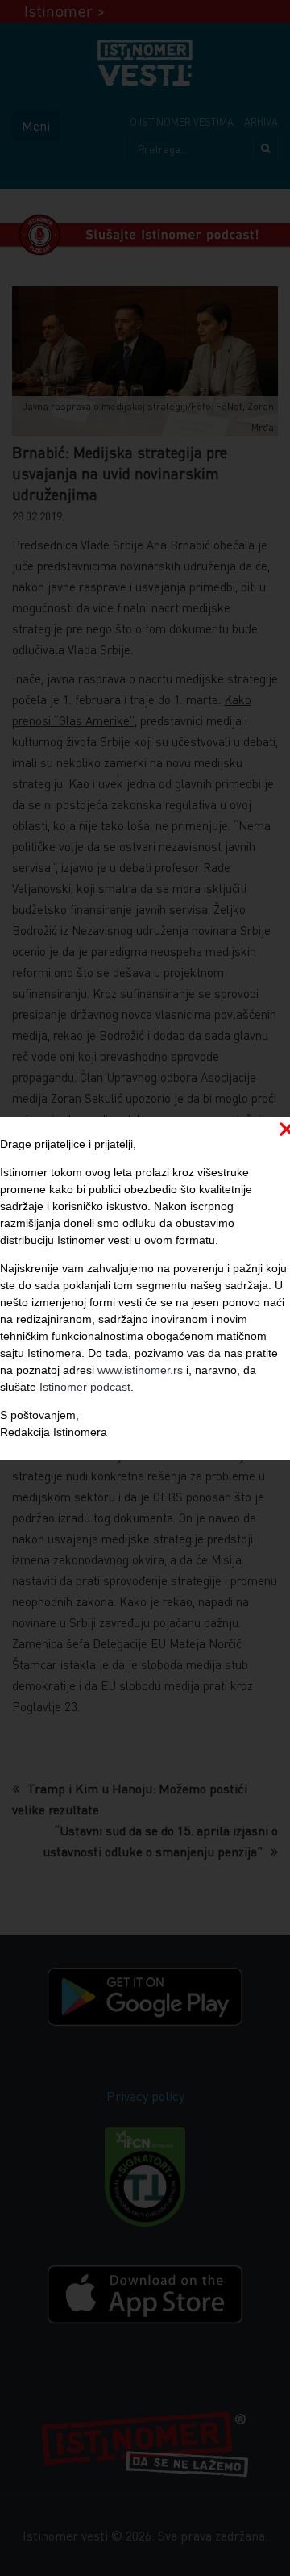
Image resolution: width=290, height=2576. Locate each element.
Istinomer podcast (85, 1387)
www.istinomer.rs (140, 1370)
